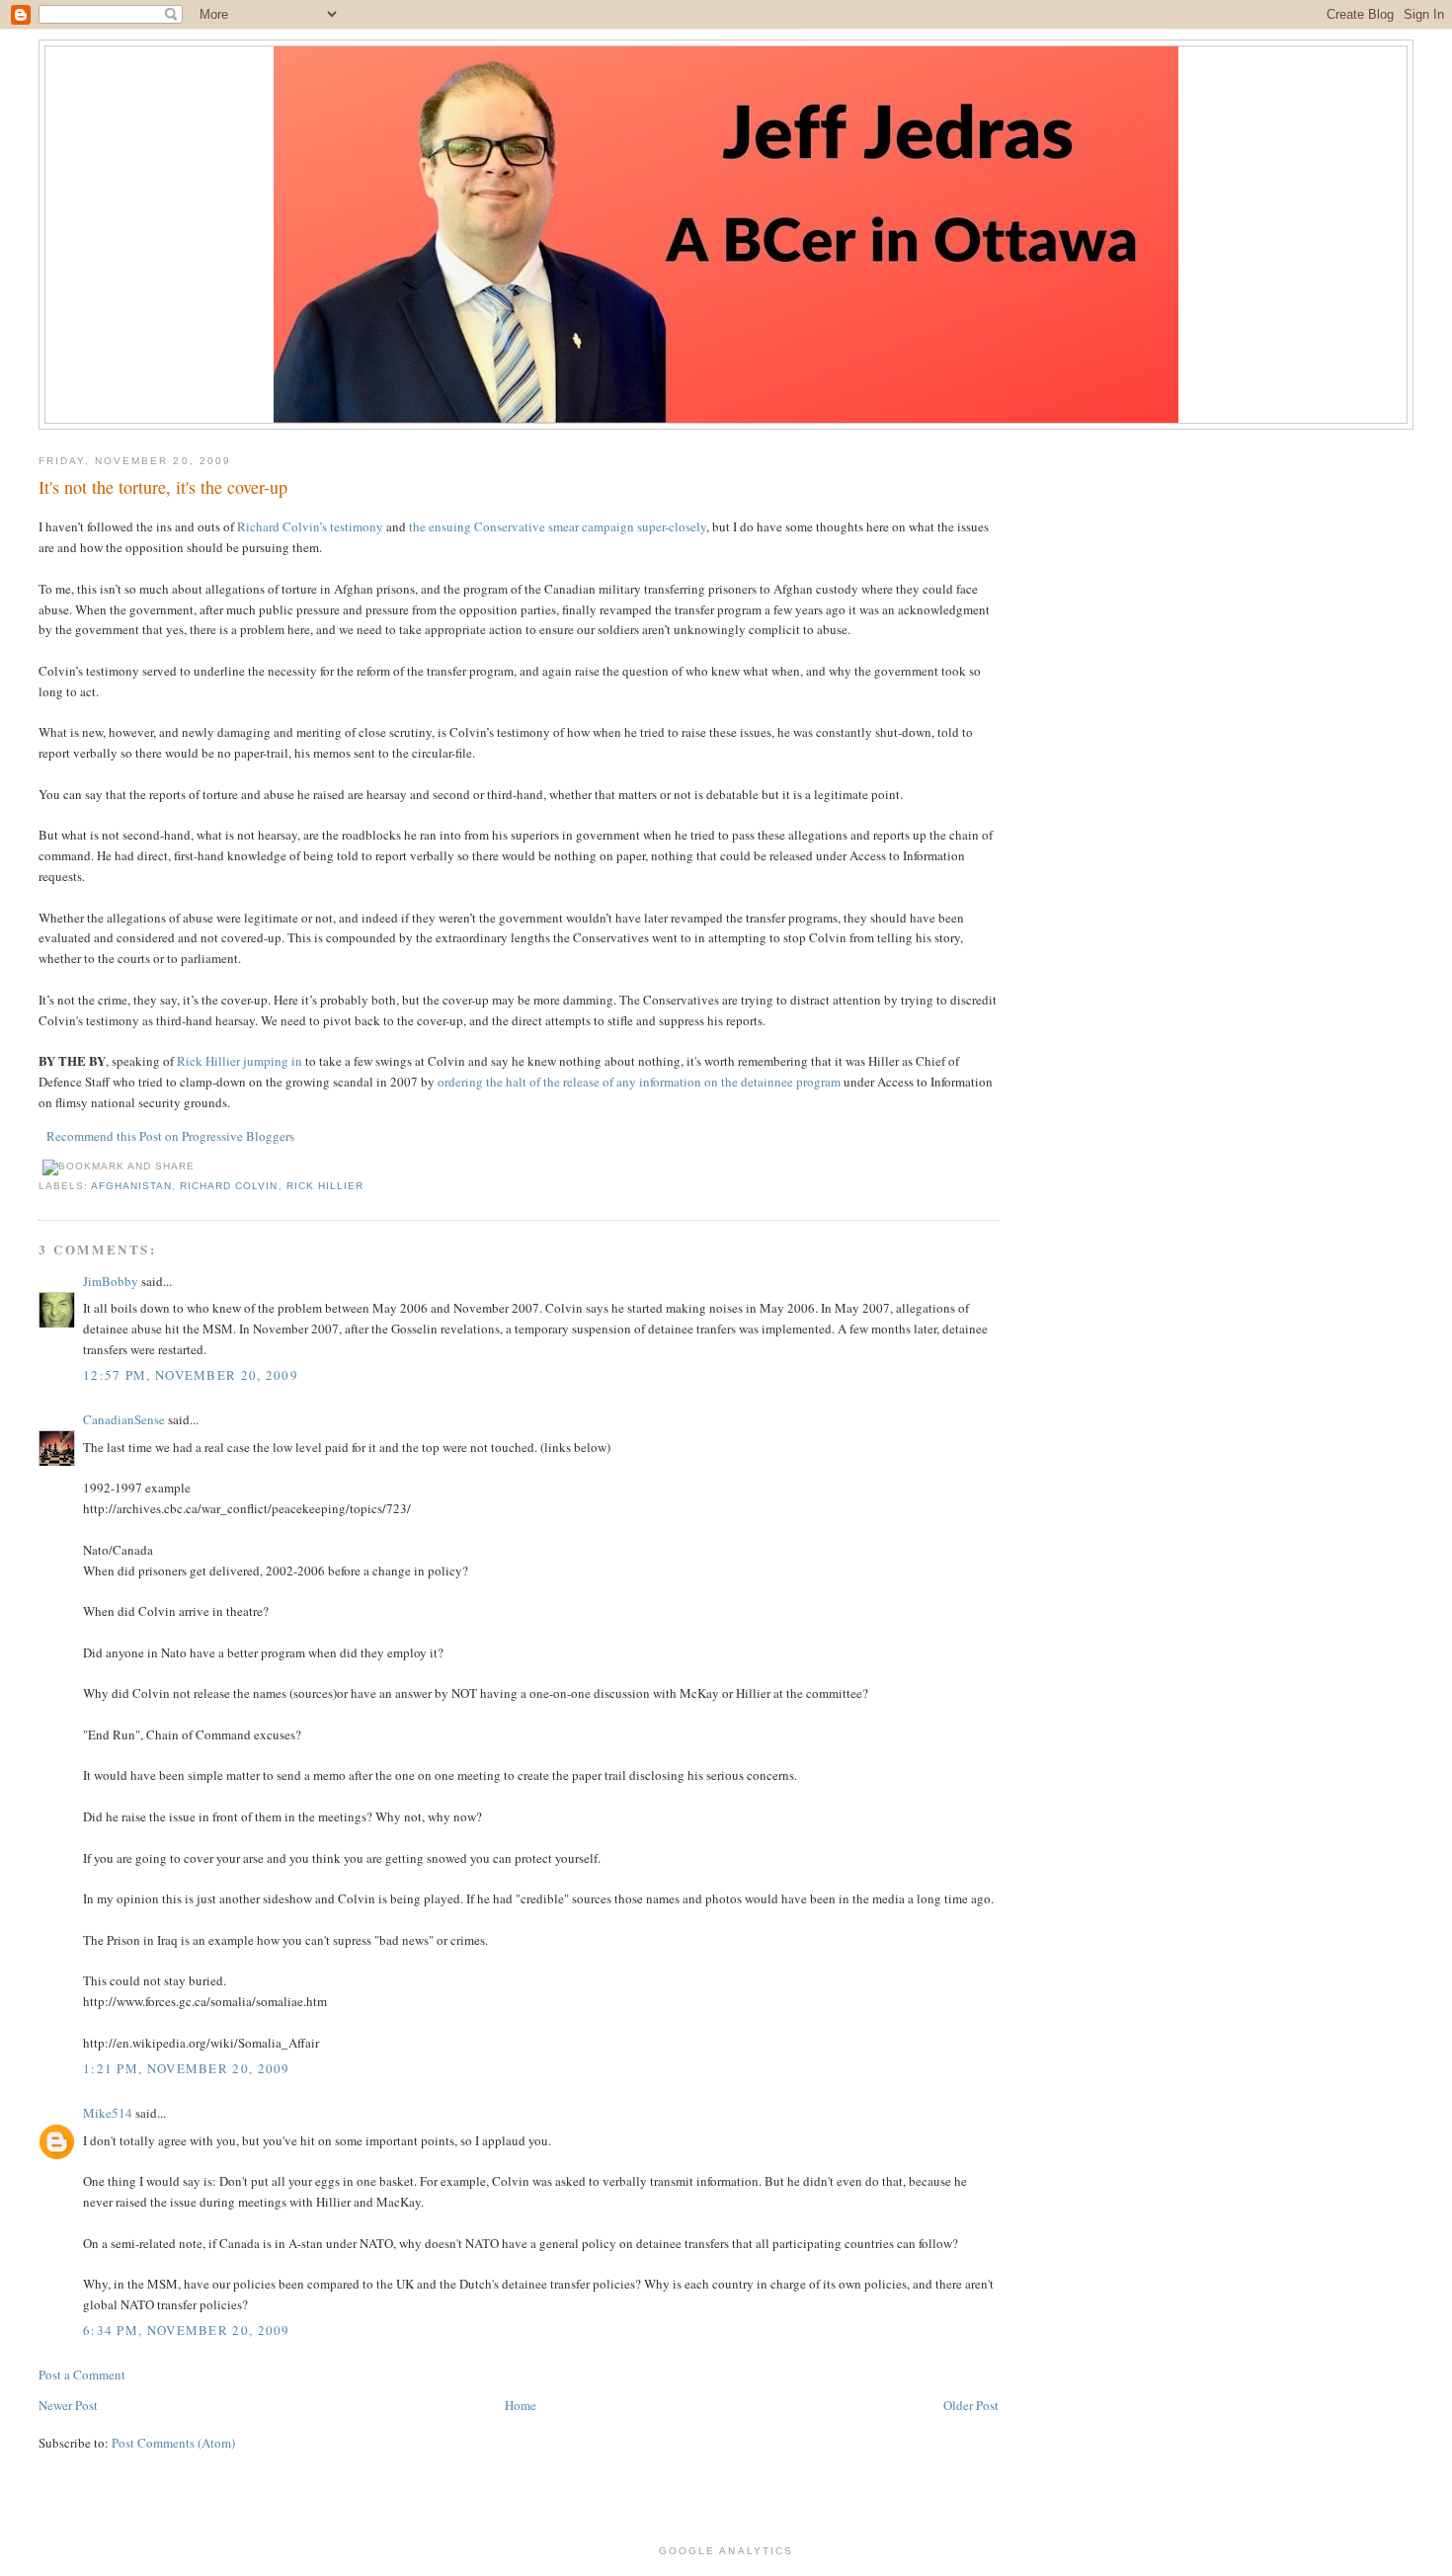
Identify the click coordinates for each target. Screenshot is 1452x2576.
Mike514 (108, 2113)
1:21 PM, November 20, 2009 (187, 2068)
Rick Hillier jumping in (240, 1061)
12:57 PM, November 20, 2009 (191, 1375)
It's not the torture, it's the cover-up (163, 487)
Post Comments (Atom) (173, 2443)
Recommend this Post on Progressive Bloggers (170, 1136)
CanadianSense (124, 1419)
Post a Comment (82, 2375)
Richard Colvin (229, 1186)
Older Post (971, 2405)
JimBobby (111, 1281)
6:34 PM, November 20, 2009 (187, 2330)
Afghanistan (131, 1186)
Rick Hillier (325, 1186)
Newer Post (68, 2405)
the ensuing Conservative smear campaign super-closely (556, 526)
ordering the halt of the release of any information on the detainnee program (639, 1082)
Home (521, 2405)
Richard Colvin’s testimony (310, 526)
